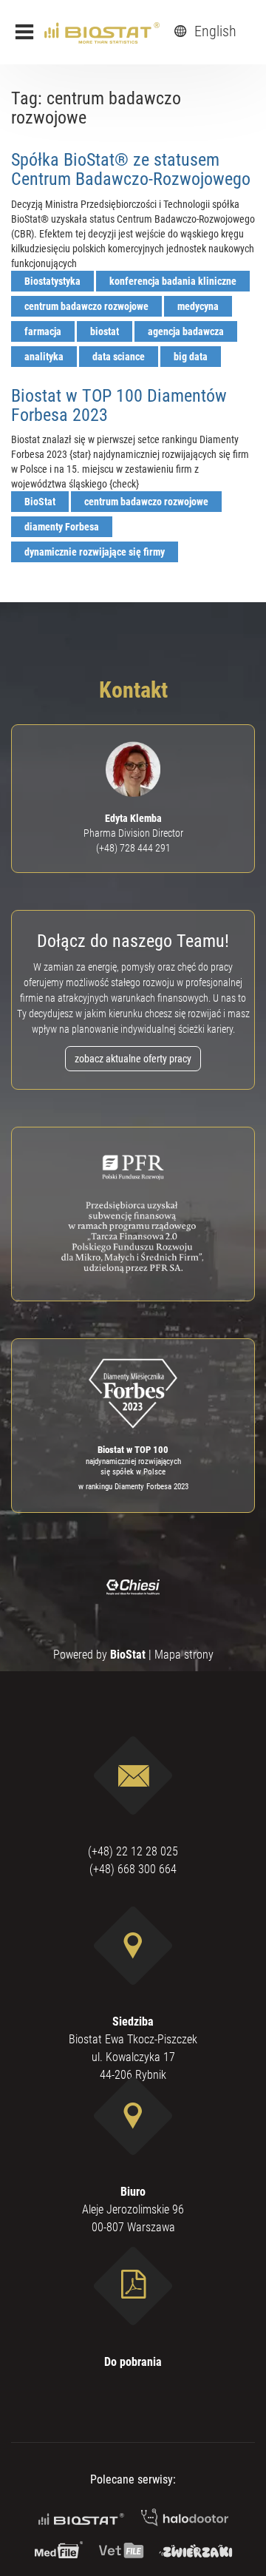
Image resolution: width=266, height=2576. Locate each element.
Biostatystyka (52, 281)
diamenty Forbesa (62, 527)
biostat (105, 331)
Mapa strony (184, 1655)
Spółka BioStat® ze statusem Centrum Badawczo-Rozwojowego (131, 169)
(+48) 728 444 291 (133, 848)
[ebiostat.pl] (102, 32)
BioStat (40, 502)
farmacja (43, 331)
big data (191, 357)
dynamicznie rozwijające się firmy (95, 552)
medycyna (198, 306)
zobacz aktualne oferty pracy (133, 1059)
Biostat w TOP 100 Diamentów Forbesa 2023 (119, 405)
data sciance (119, 357)
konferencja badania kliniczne (173, 281)
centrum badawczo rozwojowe (86, 306)
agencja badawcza (186, 331)
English (214, 31)
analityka (44, 357)
